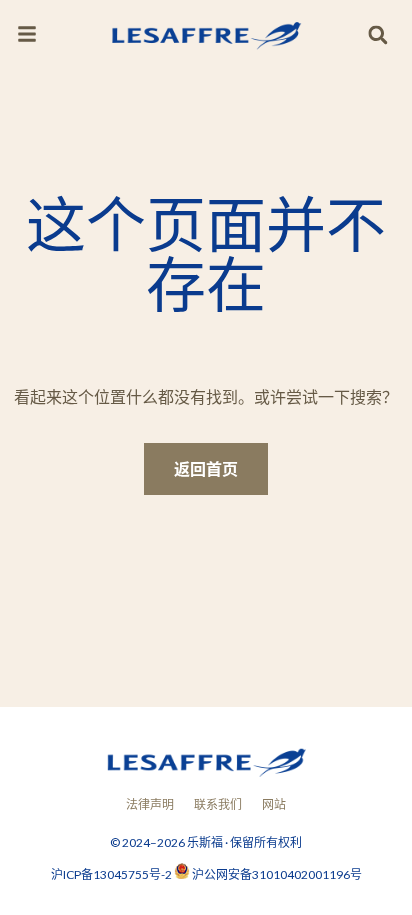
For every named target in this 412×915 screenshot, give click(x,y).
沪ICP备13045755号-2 (112, 874)
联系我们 (218, 804)
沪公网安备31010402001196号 (277, 874)
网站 (274, 804)
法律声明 (150, 804)
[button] (377, 35)
